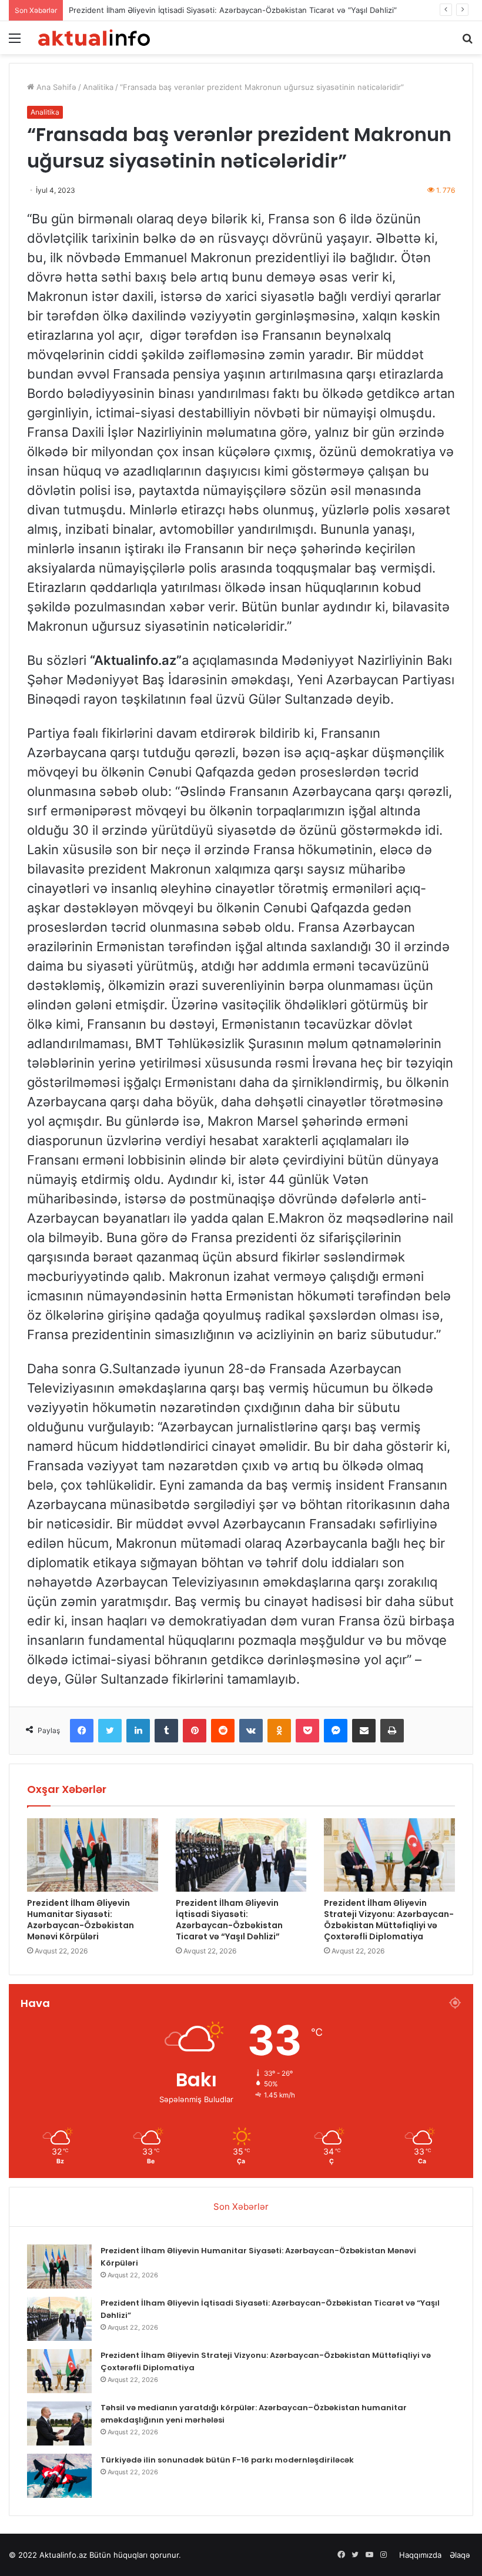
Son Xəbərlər (241, 2207)
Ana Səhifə (55, 87)
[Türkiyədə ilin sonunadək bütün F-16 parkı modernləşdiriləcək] (59, 2476)
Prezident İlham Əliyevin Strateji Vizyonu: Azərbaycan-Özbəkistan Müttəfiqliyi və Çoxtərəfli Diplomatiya (389, 1920)
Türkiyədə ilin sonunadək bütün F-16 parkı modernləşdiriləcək (227, 2460)
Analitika (98, 87)
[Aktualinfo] (94, 38)
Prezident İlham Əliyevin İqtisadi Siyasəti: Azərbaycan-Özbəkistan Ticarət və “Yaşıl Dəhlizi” (233, 10)
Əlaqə (460, 2555)
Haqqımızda (420, 2555)
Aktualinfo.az (63, 2555)
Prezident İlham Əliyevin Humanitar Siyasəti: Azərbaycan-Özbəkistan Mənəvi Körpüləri (81, 1920)
